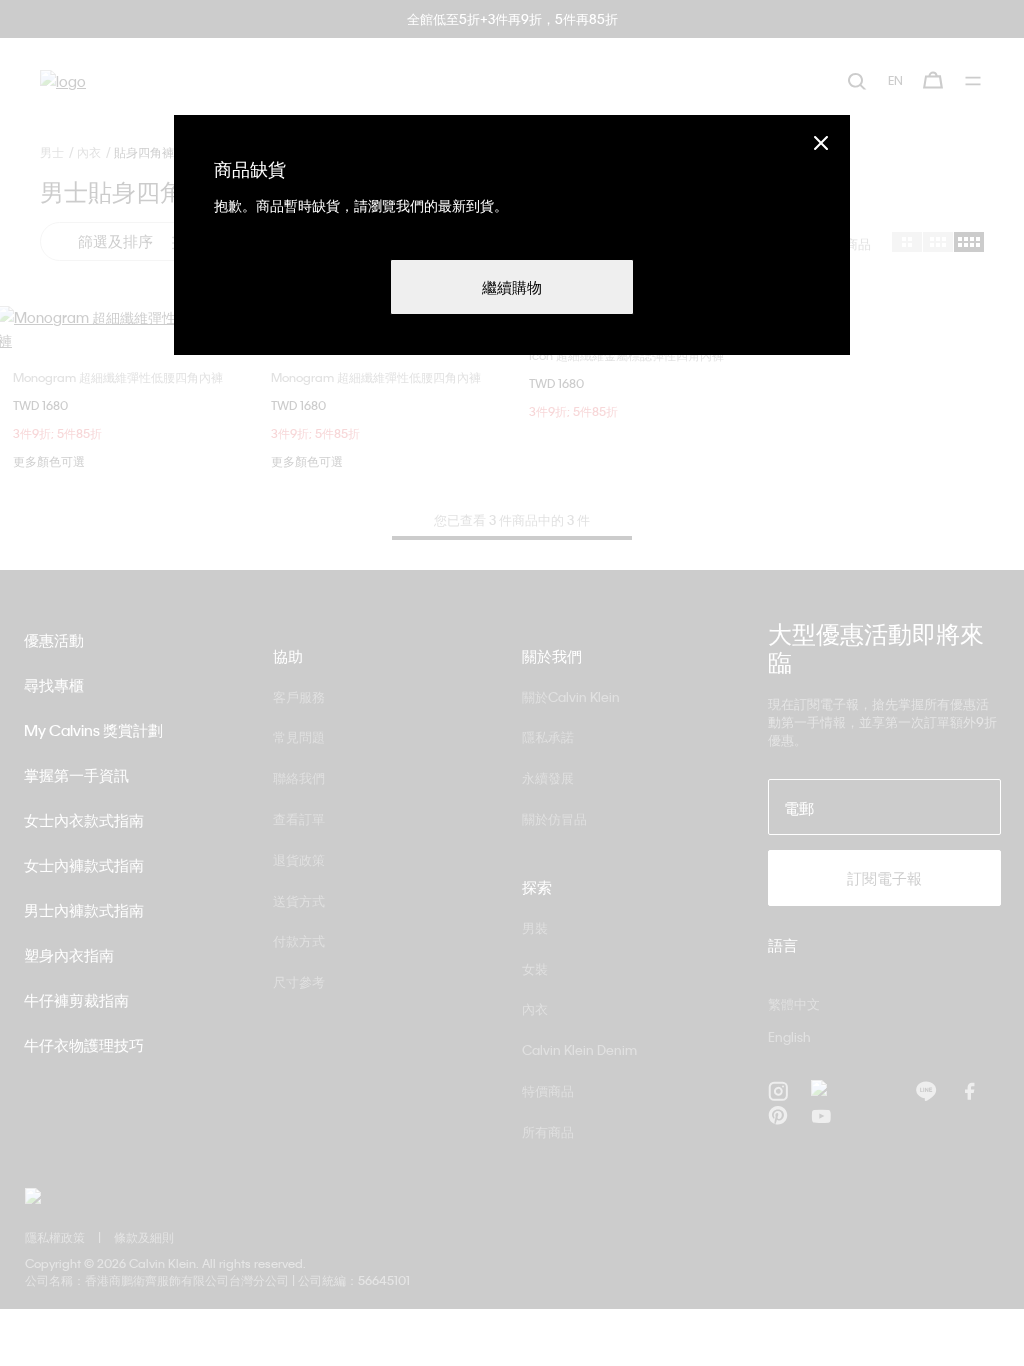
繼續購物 (512, 287)
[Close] (821, 142)
